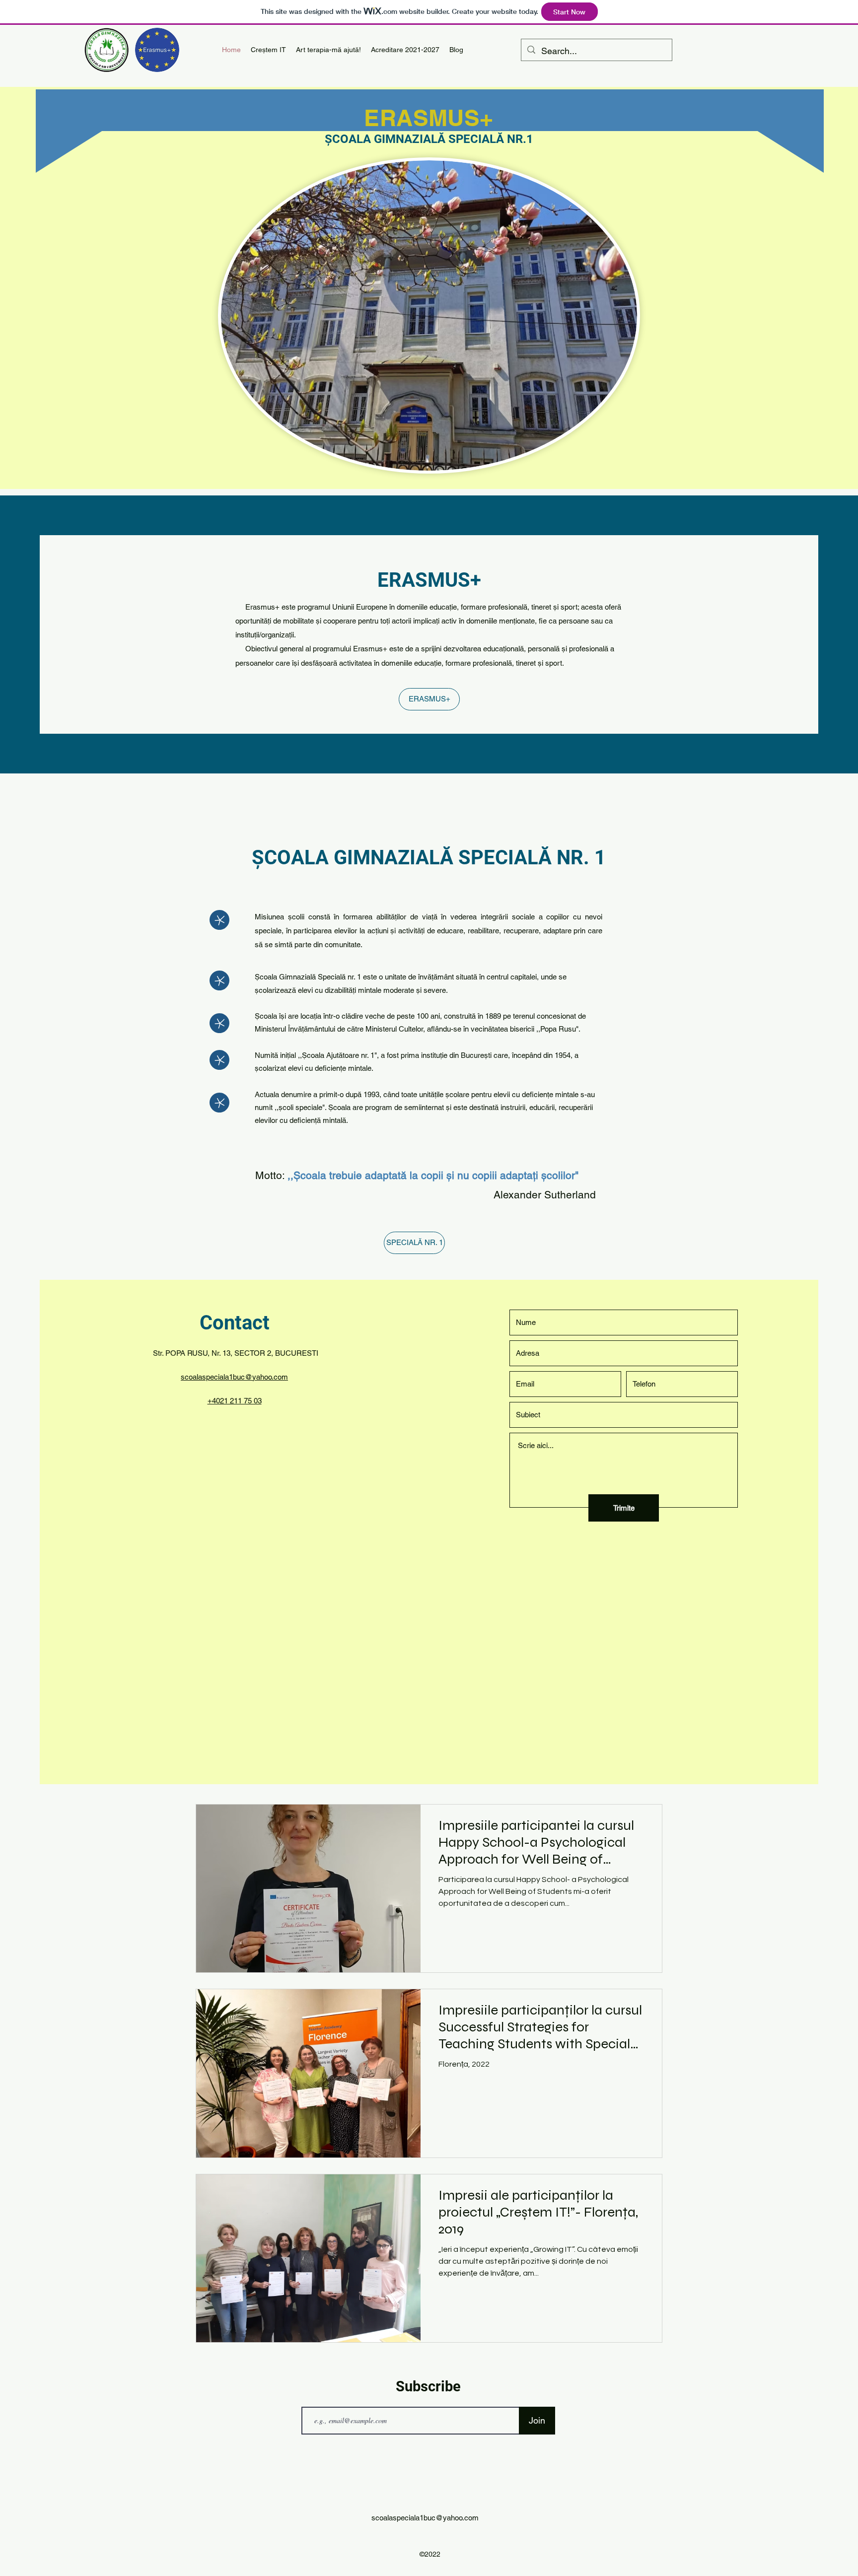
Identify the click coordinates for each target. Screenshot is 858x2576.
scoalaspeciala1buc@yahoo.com (234, 1377)
